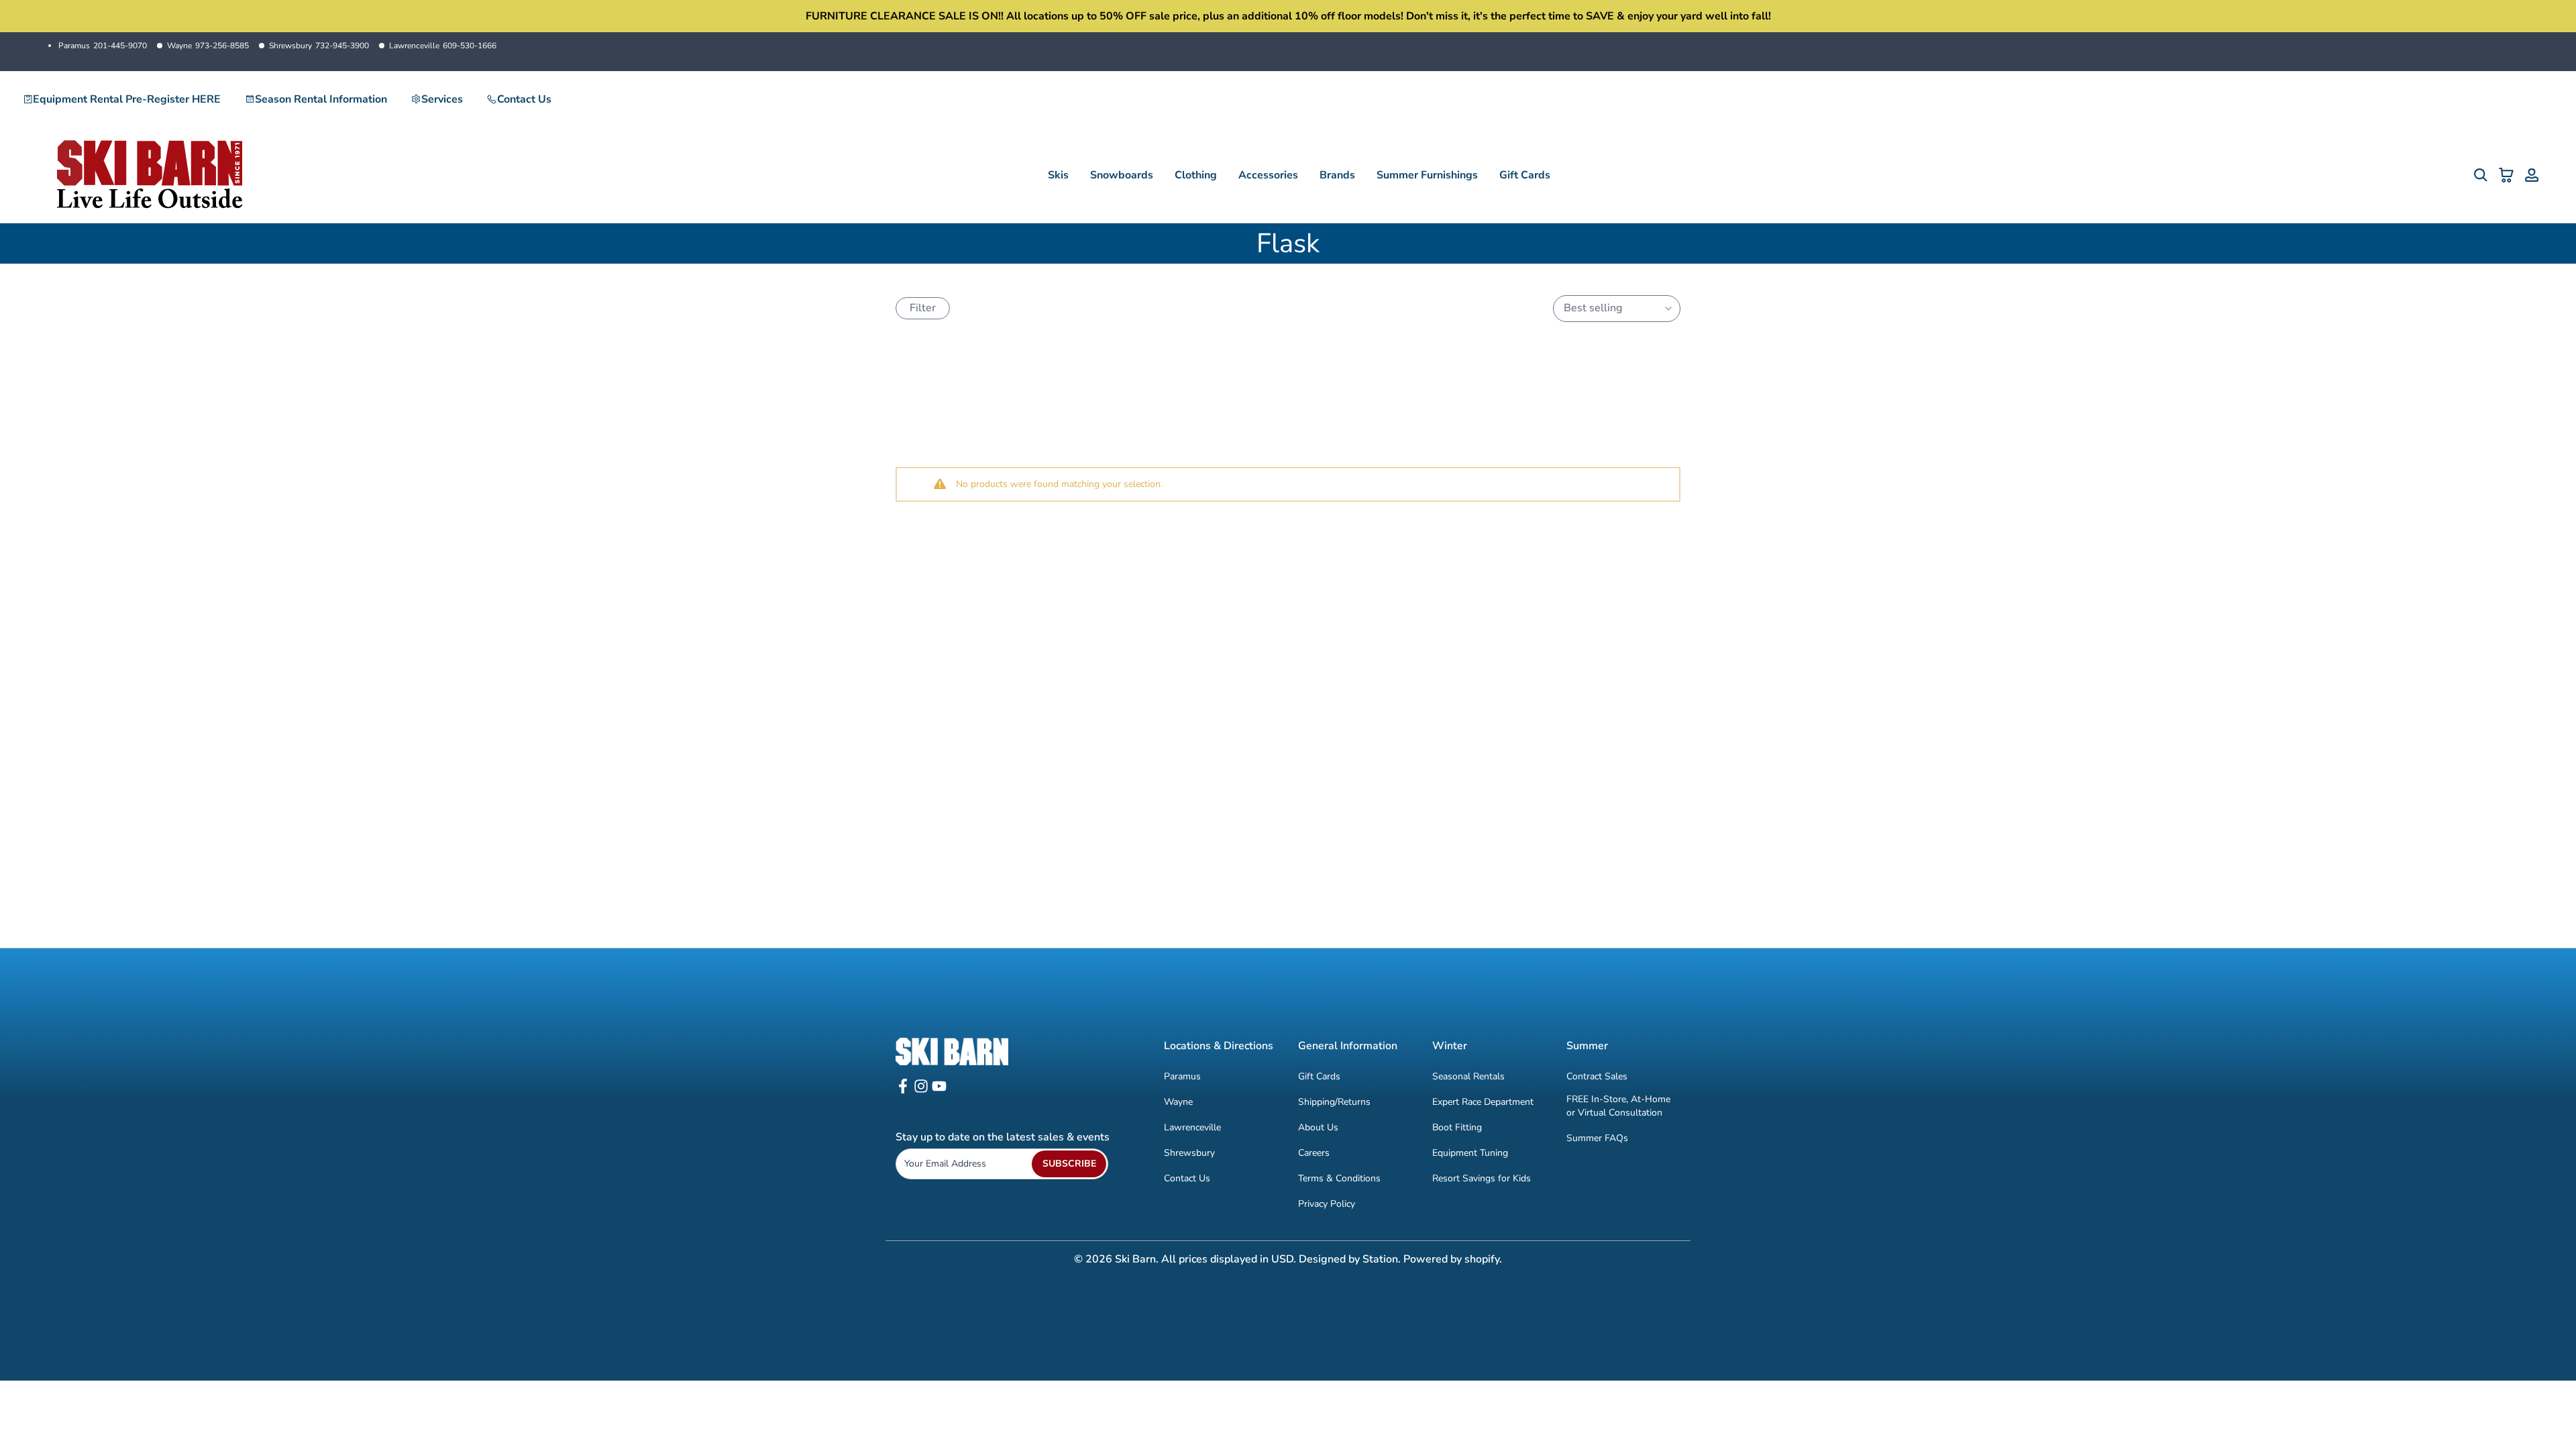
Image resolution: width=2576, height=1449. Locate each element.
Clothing (1196, 175)
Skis (1058, 175)
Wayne (208, 46)
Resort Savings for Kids (1482, 1178)
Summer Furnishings (1427, 175)
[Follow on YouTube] (939, 1090)
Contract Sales (1597, 1076)
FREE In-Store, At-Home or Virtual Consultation (1618, 1106)
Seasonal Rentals (1468, 1076)
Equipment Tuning (1470, 1153)
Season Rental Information (321, 99)
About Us (1318, 1127)
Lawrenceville (443, 46)
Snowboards (1122, 175)
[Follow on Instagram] (921, 1090)
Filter (923, 308)
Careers (1314, 1153)
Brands (1337, 175)
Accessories (1268, 175)
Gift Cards (1525, 175)
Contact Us (524, 99)
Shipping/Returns (1334, 1102)
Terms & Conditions (1339, 1178)
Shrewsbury (319, 46)
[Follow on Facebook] (903, 1090)
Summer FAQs (1597, 1138)
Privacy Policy (1327, 1204)
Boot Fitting (1457, 1127)
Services (442, 99)
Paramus (103, 46)
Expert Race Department (1483, 1102)
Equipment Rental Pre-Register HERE (127, 99)
